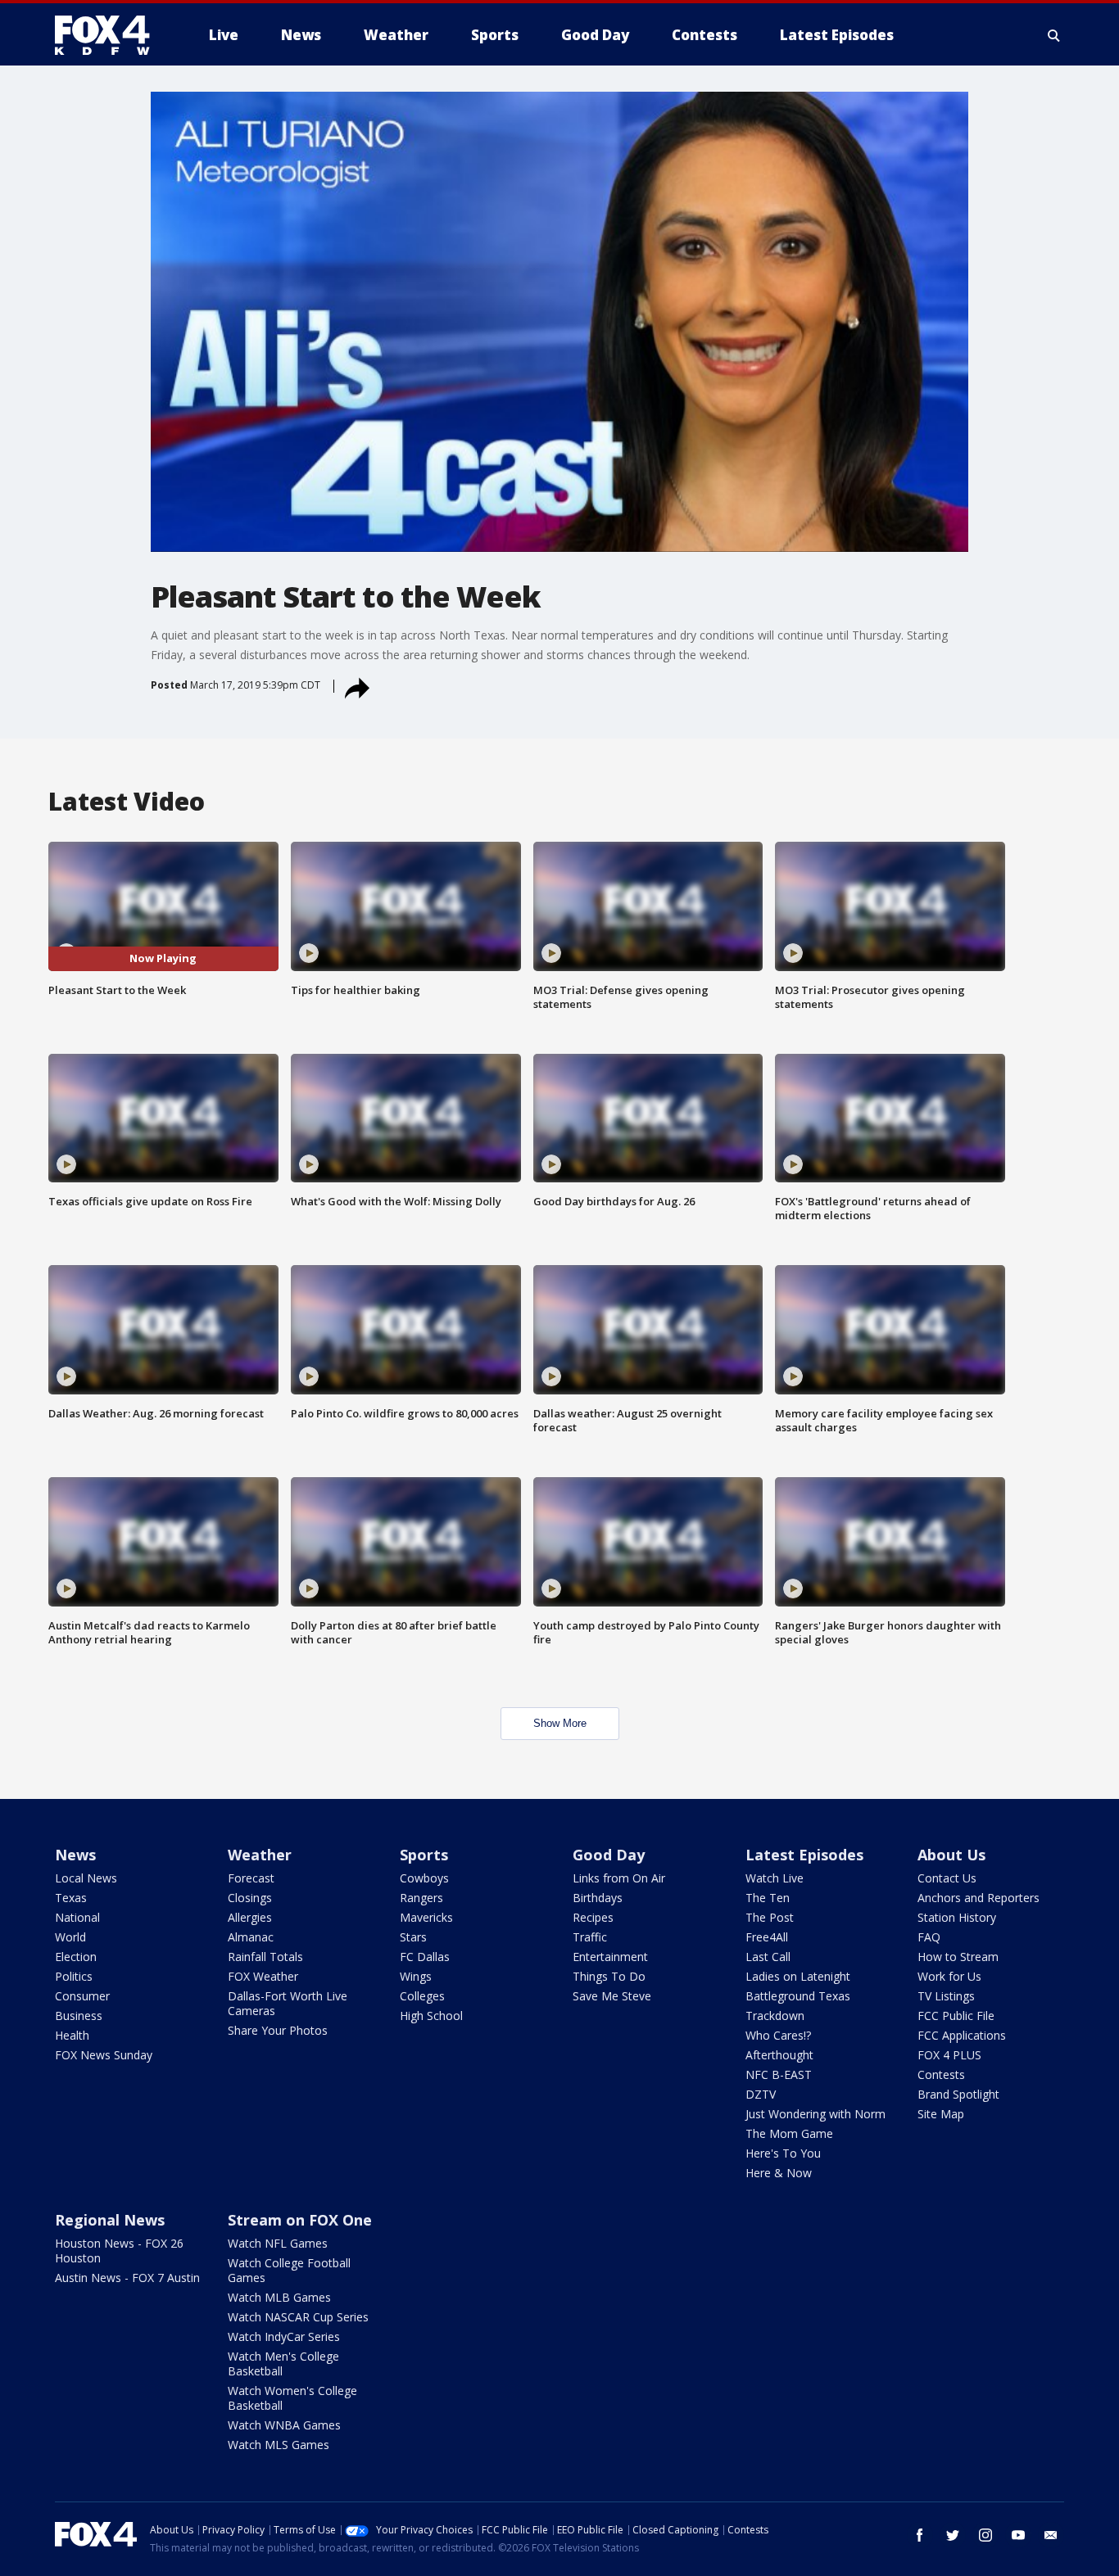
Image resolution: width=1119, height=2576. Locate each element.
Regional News (110, 2220)
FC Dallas (425, 1957)
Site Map (941, 2114)
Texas (71, 1898)
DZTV (761, 2094)
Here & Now (779, 2173)
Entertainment (610, 1957)
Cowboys (424, 1878)
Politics (74, 1976)
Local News (86, 1878)
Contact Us (947, 1878)
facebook (920, 2535)
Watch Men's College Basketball (283, 2364)
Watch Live (775, 1878)
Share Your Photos (278, 2030)
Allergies (250, 1917)
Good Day (609, 1855)
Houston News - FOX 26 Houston (119, 2251)
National (77, 1917)
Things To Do (609, 1976)
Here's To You (783, 2153)
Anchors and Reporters (979, 1898)
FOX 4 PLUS (949, 2055)
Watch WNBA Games (284, 2425)
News (75, 1855)
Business (79, 2016)
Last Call (768, 1957)
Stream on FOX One (300, 2220)
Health (72, 2035)
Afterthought (779, 2055)
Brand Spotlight (958, 2094)
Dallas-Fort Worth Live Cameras (288, 2003)
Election (76, 1957)
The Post (770, 1917)
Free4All (767, 1937)
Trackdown (775, 2016)
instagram (985, 2535)
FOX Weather (263, 1976)
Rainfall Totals (265, 1957)
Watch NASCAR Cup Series (298, 2317)
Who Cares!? (778, 2035)
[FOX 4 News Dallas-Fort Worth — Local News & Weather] (109, 35)
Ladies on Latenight (798, 1976)
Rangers (421, 1898)
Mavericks (426, 1917)
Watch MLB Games (279, 2297)
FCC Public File (956, 2016)
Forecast (251, 1878)
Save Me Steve (612, 1996)
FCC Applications (962, 2035)
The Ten (768, 1898)
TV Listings (946, 1996)
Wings (416, 1976)
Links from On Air (619, 1878)
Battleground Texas (798, 1996)
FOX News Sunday (104, 2055)
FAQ (929, 1937)
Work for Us (949, 1976)
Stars (413, 1937)
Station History (957, 1917)
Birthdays (598, 1898)
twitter (953, 2535)
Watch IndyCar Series (284, 2336)
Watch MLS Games (279, 2445)
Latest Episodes (804, 1855)
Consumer (82, 1996)
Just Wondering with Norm (815, 2114)
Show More (560, 1723)
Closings (250, 1898)
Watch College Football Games (289, 2270)
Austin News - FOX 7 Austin (127, 2278)
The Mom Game (789, 2133)
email (1051, 2535)
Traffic (590, 1937)
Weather (260, 1855)
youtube (1018, 2535)
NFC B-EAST (779, 2074)
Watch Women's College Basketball (292, 2398)
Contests (941, 2074)
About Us (951, 1855)
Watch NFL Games (278, 2243)
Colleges (422, 1996)
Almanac (251, 1937)
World (70, 1937)
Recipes (593, 1917)
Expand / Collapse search (1054, 35)
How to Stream (958, 1957)
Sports (424, 1855)
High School (431, 2016)
